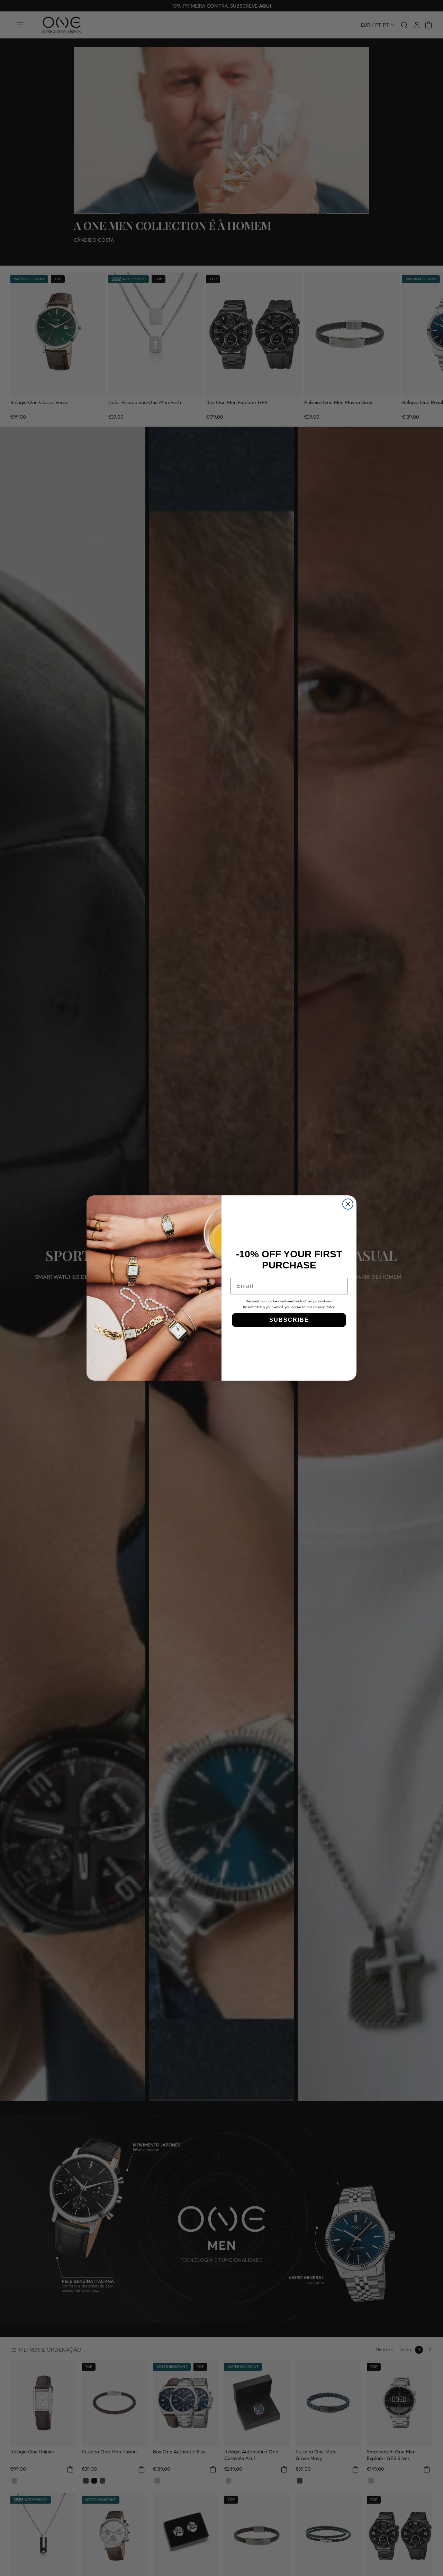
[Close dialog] (348, 1204)
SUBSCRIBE (289, 1320)
